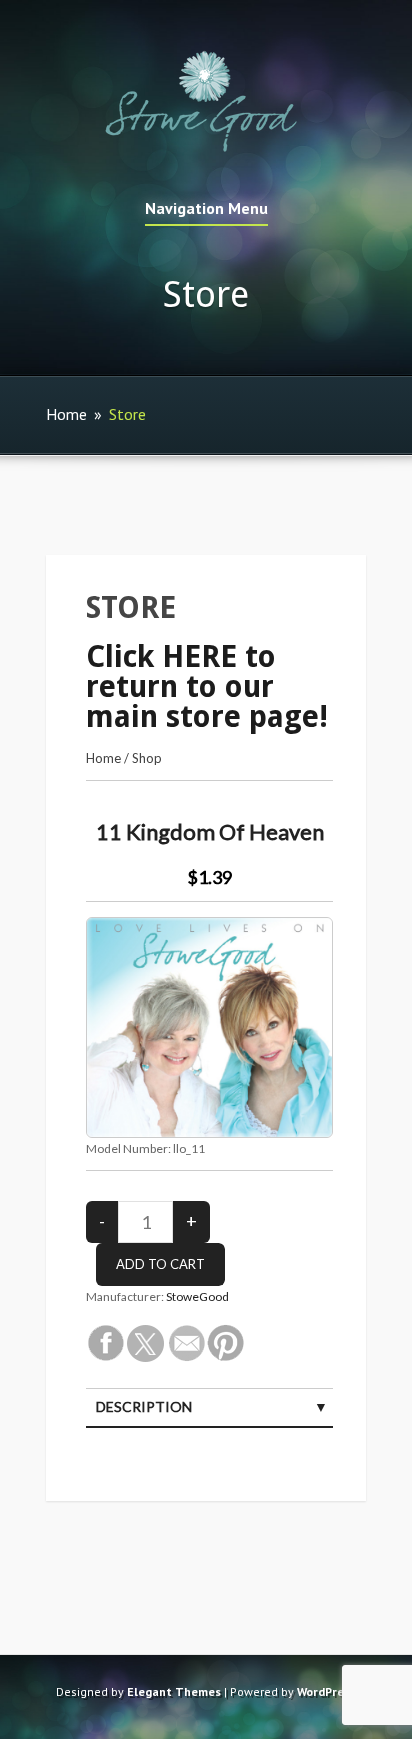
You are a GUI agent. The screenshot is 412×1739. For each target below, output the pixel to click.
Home (66, 414)
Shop (147, 758)
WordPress (326, 1691)
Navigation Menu (206, 209)
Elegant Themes (174, 1691)
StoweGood (197, 1296)
